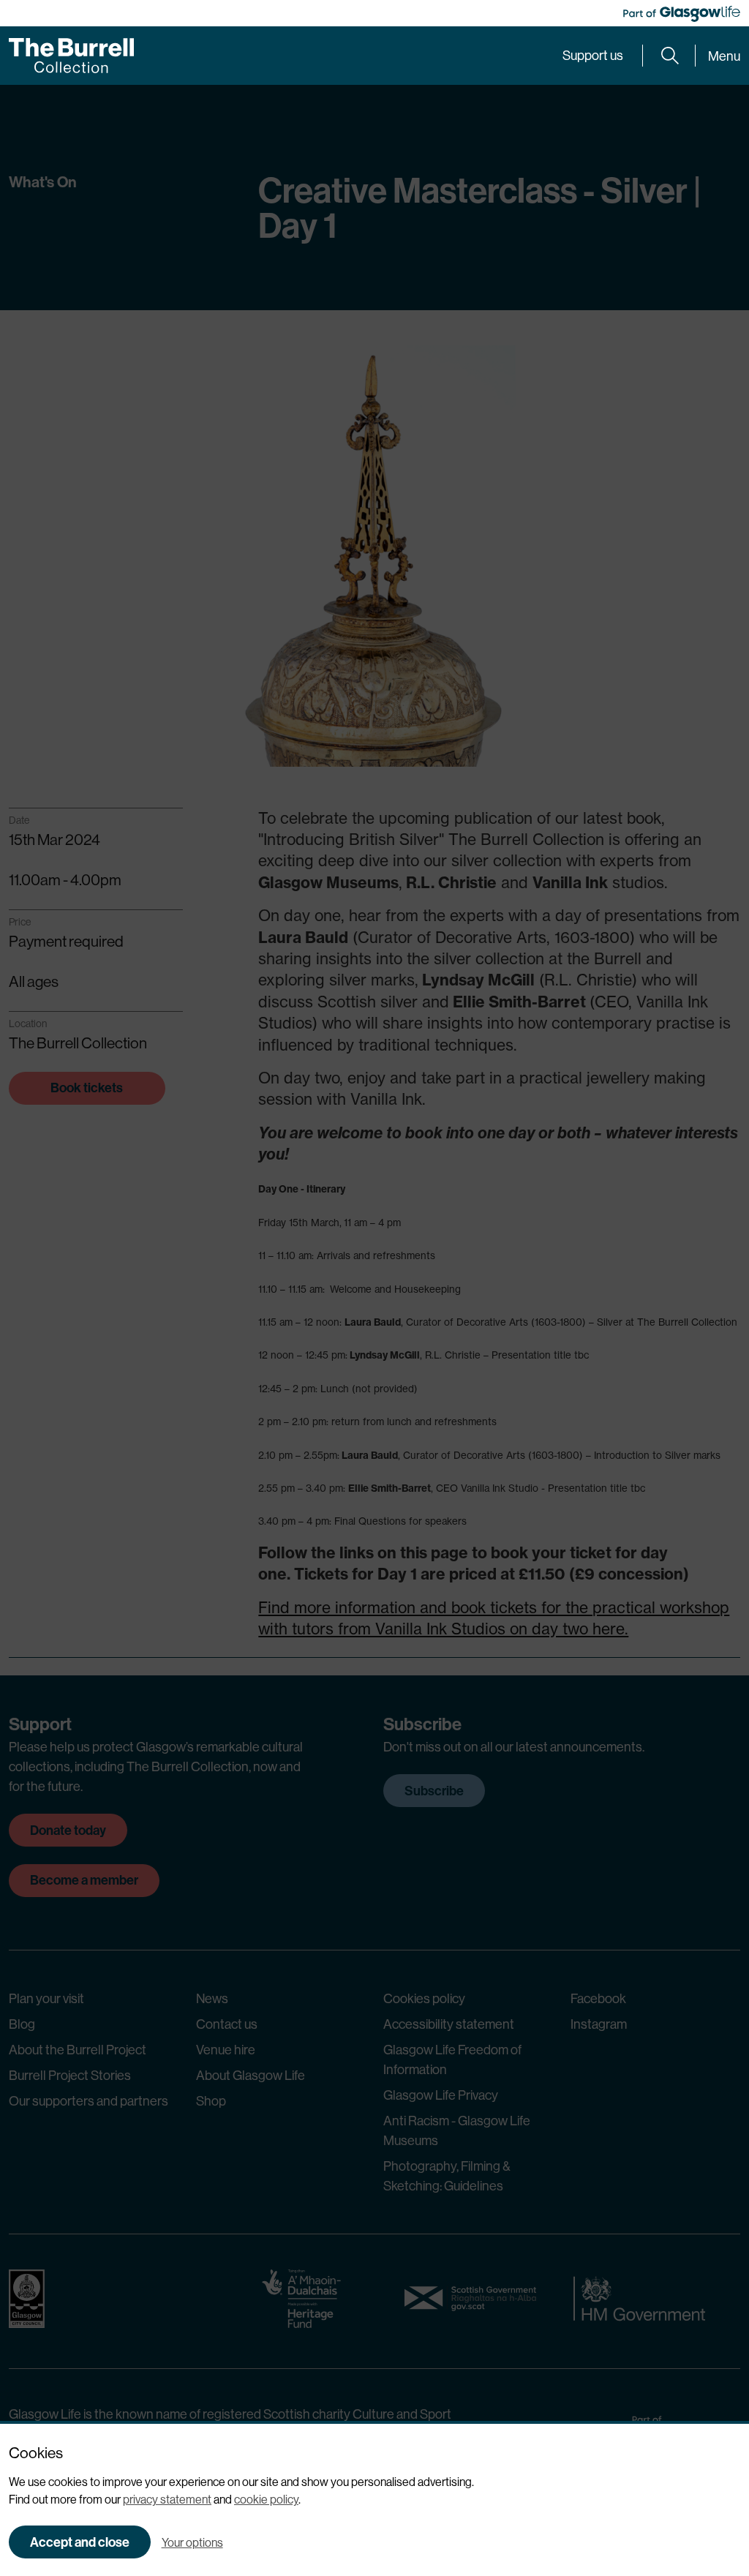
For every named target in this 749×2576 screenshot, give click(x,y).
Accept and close (80, 2542)
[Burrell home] (71, 56)
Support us (593, 55)
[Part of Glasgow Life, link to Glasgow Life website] (682, 14)
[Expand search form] (670, 56)
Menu (724, 56)
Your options (192, 2542)
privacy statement (167, 2499)
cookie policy (266, 2499)
